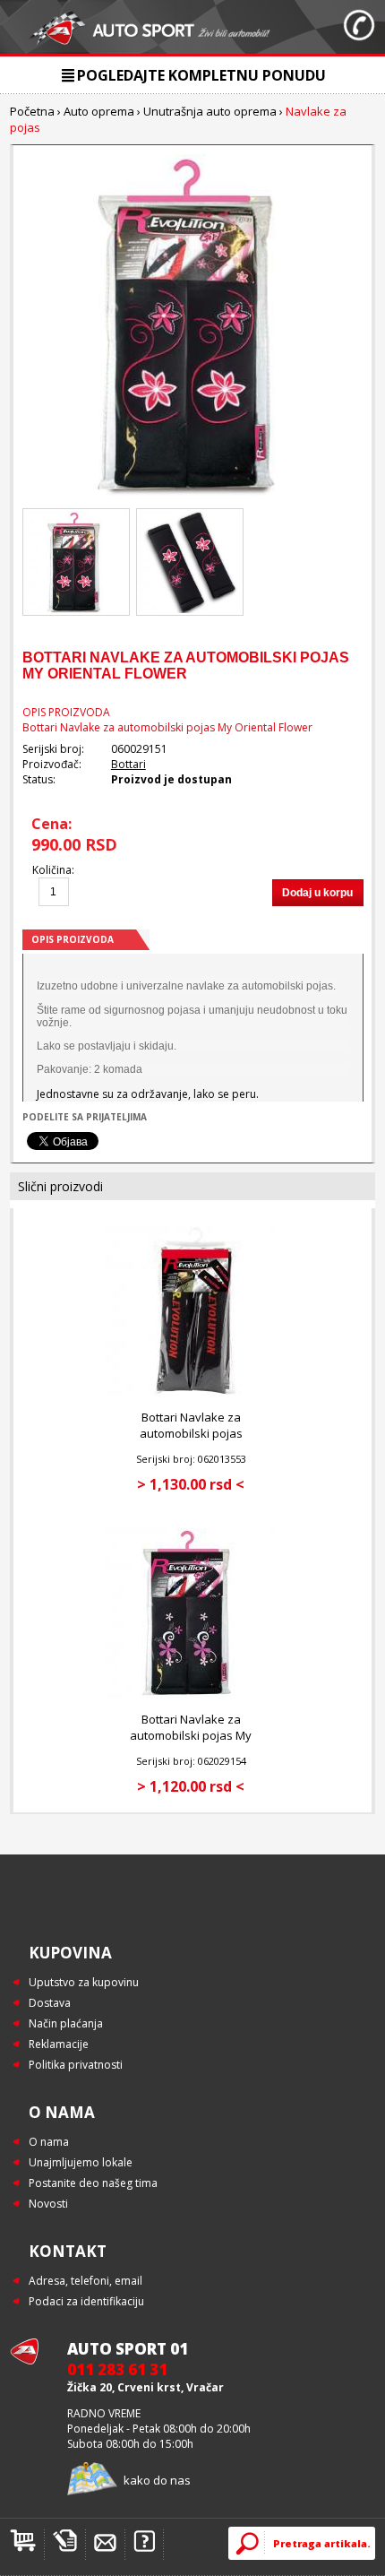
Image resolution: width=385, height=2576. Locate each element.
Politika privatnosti (76, 2065)
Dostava (50, 2003)
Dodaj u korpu (317, 893)
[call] (359, 27)
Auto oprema (99, 111)
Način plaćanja (66, 2023)
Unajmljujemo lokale (81, 2162)
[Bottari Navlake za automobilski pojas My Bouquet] (191, 1694)
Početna (32, 111)
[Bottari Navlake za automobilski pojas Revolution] (191, 1392)
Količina (52, 870)
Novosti (48, 2204)
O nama (49, 2142)
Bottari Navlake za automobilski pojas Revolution (191, 1433)
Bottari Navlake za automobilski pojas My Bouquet (191, 1735)
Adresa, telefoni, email (86, 2281)
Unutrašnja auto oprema (210, 111)
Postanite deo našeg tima (93, 2183)
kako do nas (157, 2480)
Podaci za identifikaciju (86, 2301)
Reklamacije (59, 2044)
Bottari (128, 764)
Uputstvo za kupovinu (84, 1982)
